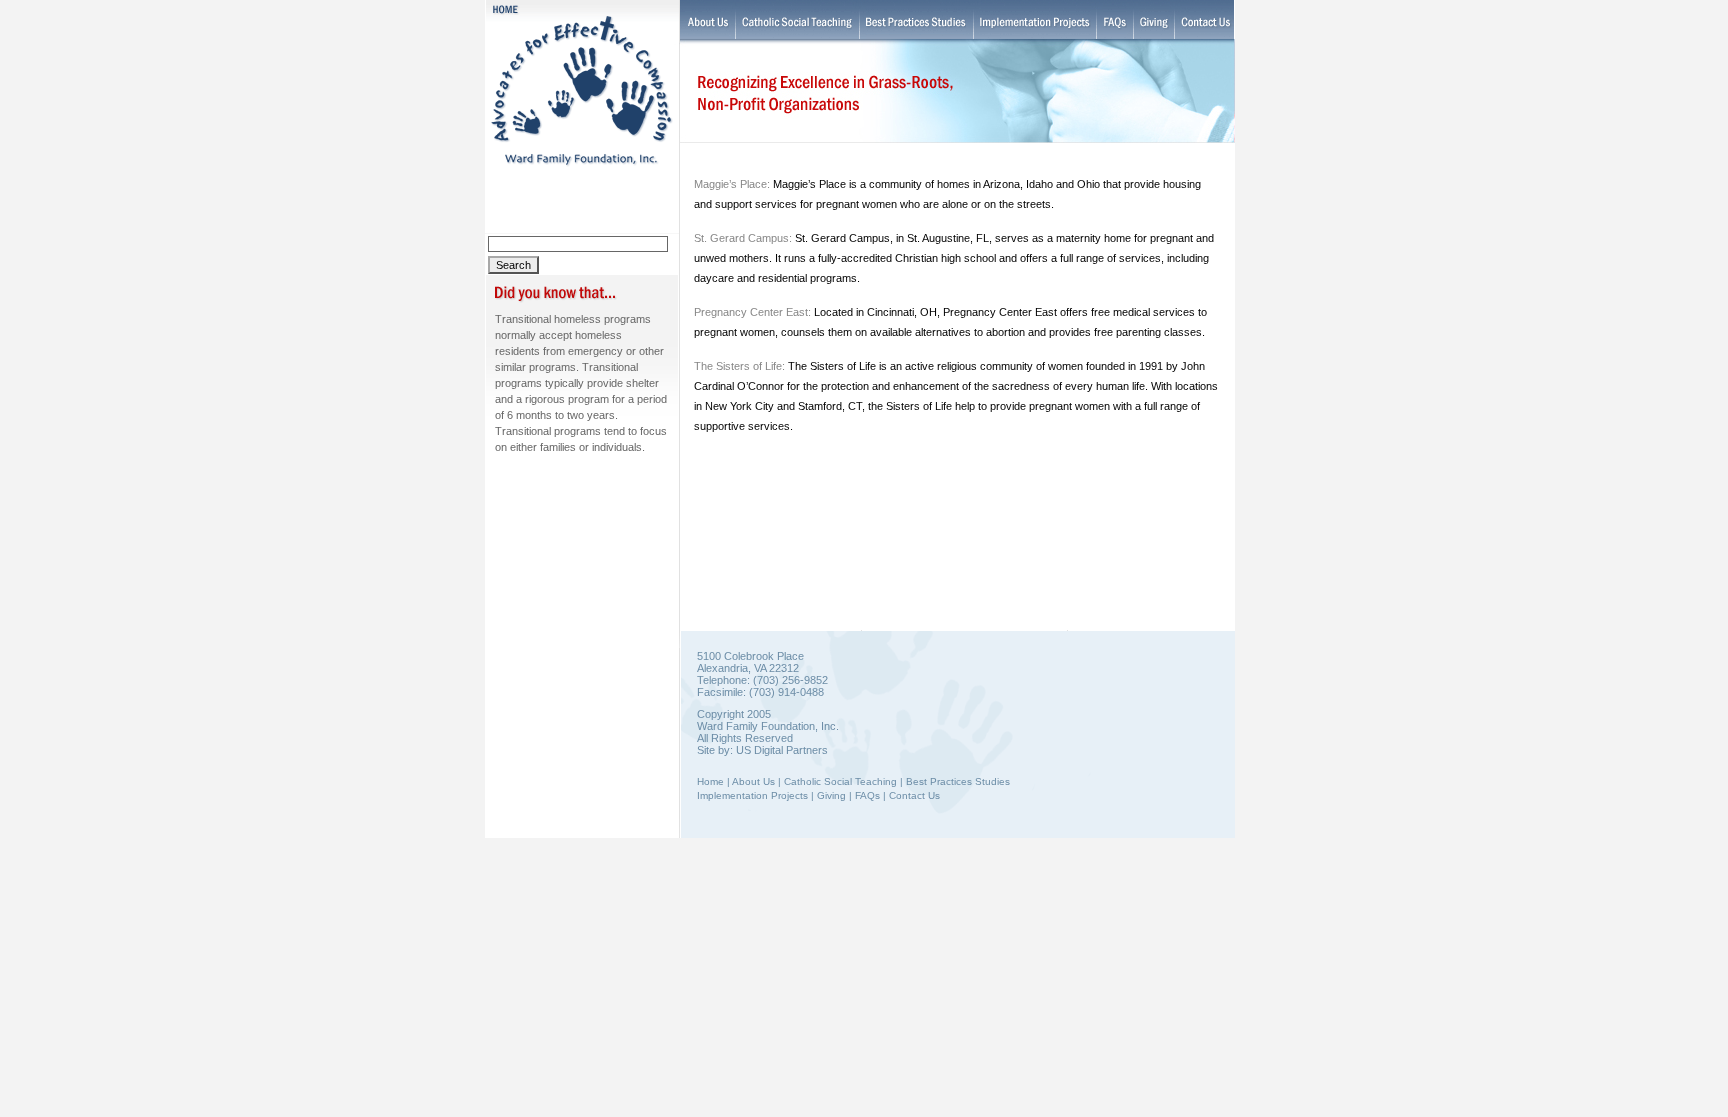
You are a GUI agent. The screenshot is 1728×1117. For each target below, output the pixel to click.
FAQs (867, 795)
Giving (831, 795)
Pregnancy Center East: (754, 312)
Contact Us (914, 795)
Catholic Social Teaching (840, 781)
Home (710, 781)
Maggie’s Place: (732, 184)
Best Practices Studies (958, 781)
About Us (753, 781)
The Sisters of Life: (739, 366)
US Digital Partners (782, 750)
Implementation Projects (752, 795)
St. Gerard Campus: (743, 238)
